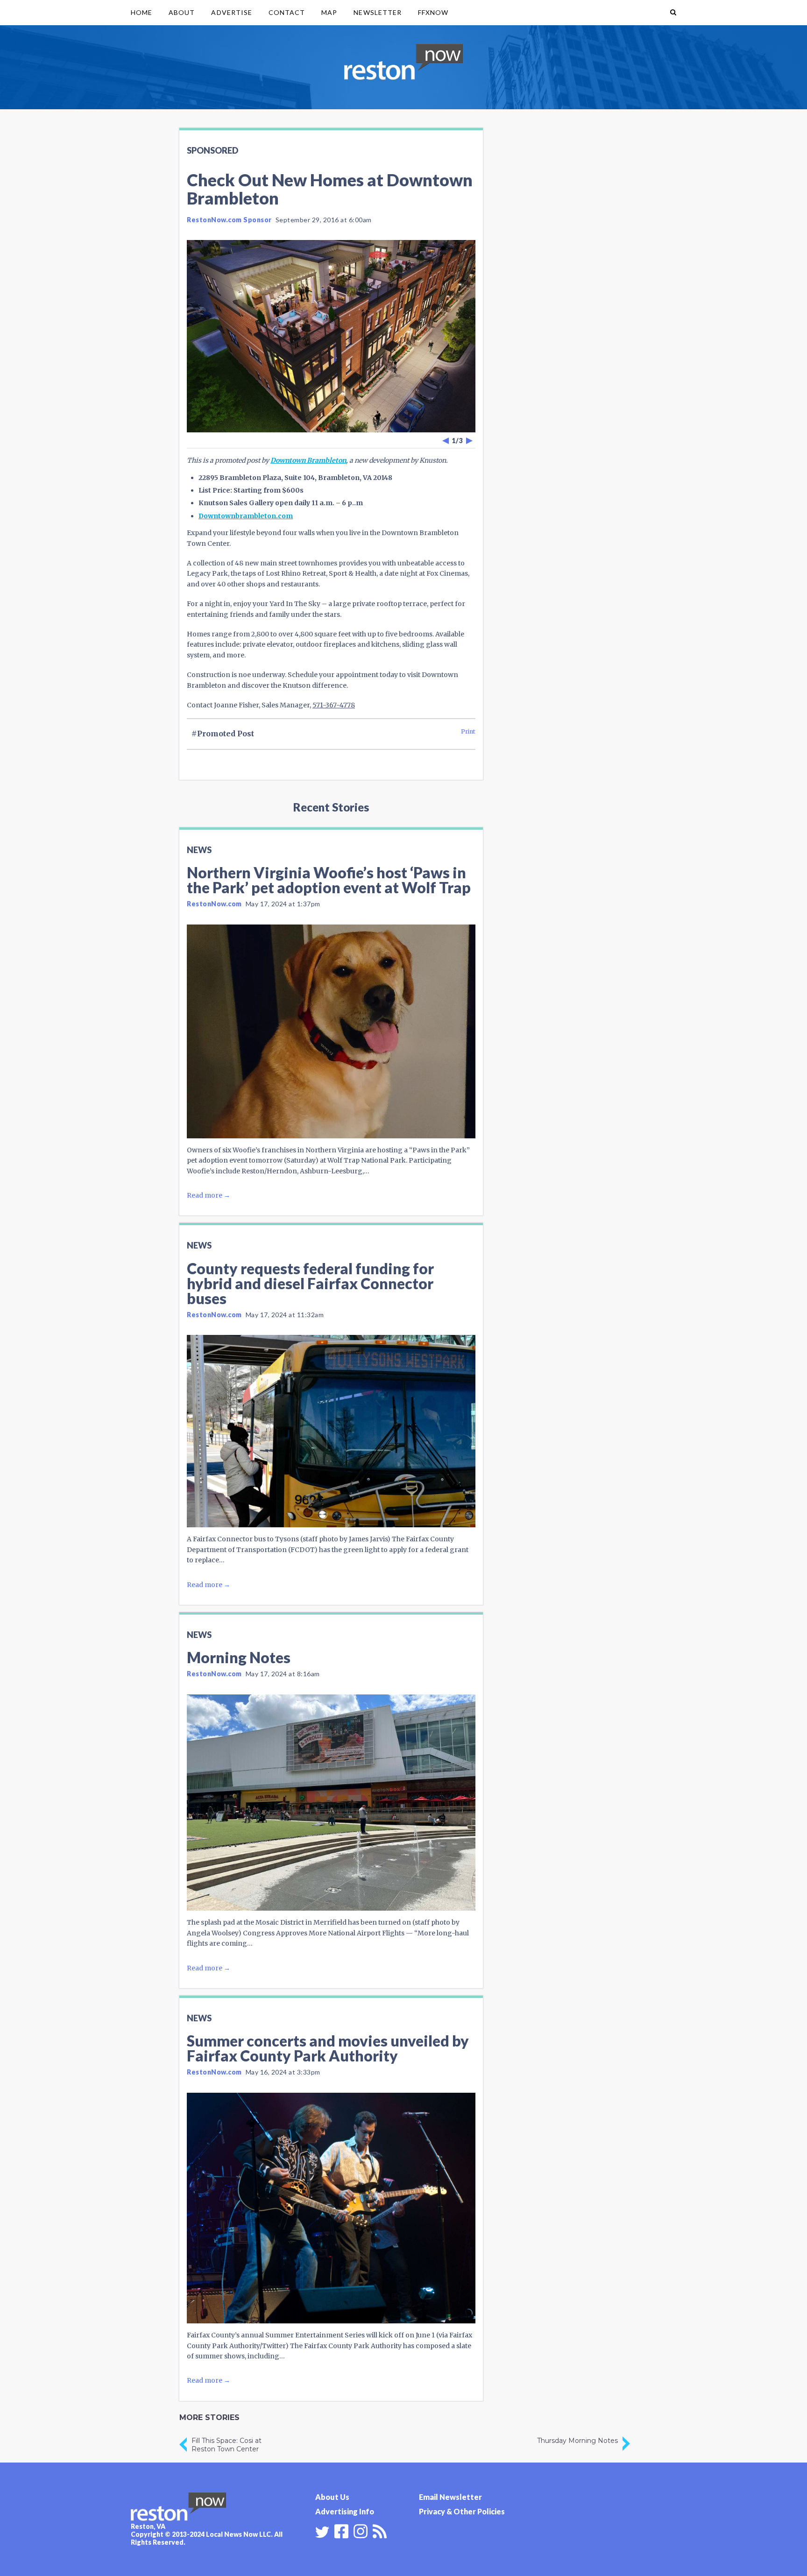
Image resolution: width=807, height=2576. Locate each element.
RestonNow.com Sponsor (229, 220)
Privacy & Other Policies (462, 2511)
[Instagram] (361, 2530)
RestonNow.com (214, 904)
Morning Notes (239, 1657)
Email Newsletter (450, 2497)
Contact (287, 12)
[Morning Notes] (331, 1803)
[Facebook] (341, 2530)
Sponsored (212, 150)
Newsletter (378, 12)
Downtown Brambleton (308, 460)
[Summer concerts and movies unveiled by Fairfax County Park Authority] (331, 2208)
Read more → (209, 1195)
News (199, 850)
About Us (332, 2497)
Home (142, 12)
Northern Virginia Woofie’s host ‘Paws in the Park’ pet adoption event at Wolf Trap (329, 880)
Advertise (231, 12)
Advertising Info (345, 2511)
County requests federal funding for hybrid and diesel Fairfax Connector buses (310, 1283)
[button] (673, 13)
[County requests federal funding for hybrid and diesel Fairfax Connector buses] (331, 1431)
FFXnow (433, 12)
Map (329, 12)
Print (468, 731)
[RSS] (380, 2530)
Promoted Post (226, 734)
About (182, 12)
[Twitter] (322, 2532)
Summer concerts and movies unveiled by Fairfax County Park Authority (328, 2048)
